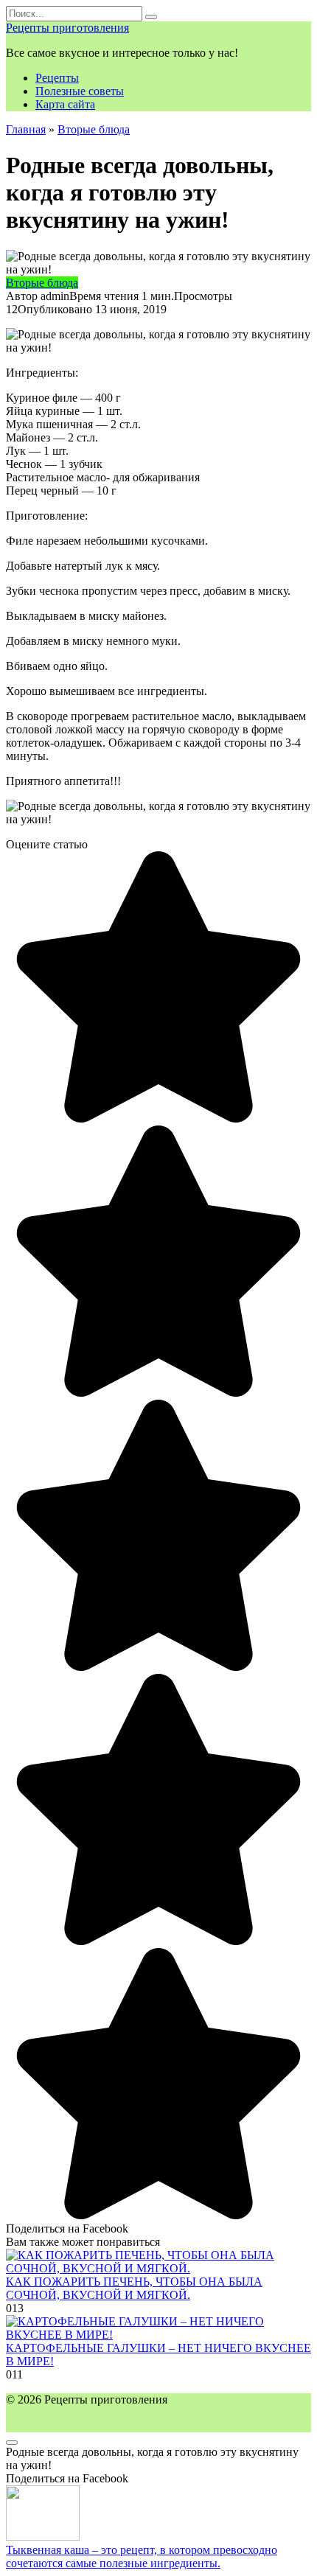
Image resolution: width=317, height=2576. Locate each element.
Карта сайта (65, 104)
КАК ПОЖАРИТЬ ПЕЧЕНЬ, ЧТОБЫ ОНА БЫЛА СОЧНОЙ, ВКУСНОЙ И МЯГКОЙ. (134, 2288)
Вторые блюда (42, 283)
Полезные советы (80, 91)
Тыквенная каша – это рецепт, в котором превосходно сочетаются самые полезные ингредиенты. (142, 2556)
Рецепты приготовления (67, 28)
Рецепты (57, 78)
